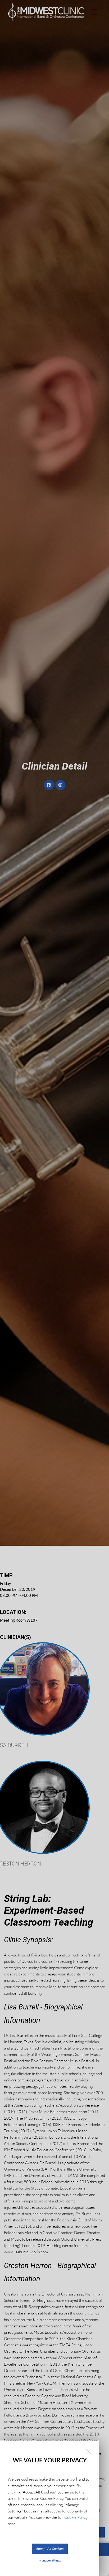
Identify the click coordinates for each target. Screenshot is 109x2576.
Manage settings (50, 2560)
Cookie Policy (76, 2517)
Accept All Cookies (50, 2549)
